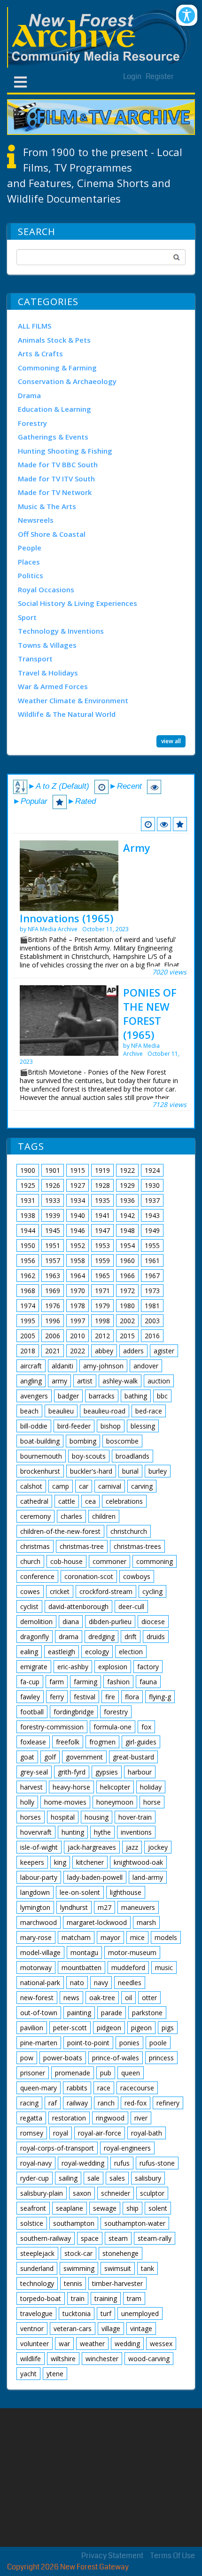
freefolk (68, 1742)
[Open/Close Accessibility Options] (187, 15)
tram (134, 2298)
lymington (35, 1907)
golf (50, 1757)
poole (158, 2043)
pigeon (141, 2028)
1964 (78, 1276)
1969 (53, 1291)
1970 (78, 1291)
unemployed (140, 2313)
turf (106, 2313)
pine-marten (39, 2043)
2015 (127, 1336)
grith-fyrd (72, 1772)
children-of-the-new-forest (60, 1531)
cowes (30, 1591)
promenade (73, 2073)
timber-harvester (117, 2283)
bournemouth (41, 1456)
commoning (155, 1561)
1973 (152, 1291)
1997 (78, 1321)
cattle (67, 1501)
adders (133, 1351)
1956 (28, 1261)
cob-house (66, 1561)
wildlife (31, 2359)
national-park (40, 1983)
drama (69, 1637)
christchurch (129, 1531)
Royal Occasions (46, 589)
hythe (102, 1832)
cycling (152, 1591)
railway (77, 2103)
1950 (28, 1245)
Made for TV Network (55, 492)
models (166, 1937)
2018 (28, 1351)
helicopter (115, 1787)
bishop (111, 1426)
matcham (76, 1937)
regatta (31, 2118)
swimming (79, 2268)
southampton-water (135, 2223)
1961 (152, 1261)
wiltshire (63, 2359)
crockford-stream (106, 1591)
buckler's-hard (91, 1471)
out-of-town (39, 2013)
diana (71, 1622)
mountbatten (82, 1967)
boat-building (40, 1441)
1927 (78, 1185)
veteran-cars (73, 2329)
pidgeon (109, 2028)
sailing (68, 2178)
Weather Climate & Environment (73, 700)
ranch (106, 2103)
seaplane (70, 2208)
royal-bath (147, 2133)
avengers (34, 1396)
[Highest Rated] (180, 824)
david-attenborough (78, 1606)
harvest (31, 1787)
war (64, 2344)
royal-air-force (100, 2133)
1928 (102, 1185)
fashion (118, 1682)
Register (160, 76)
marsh (146, 1922)
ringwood (110, 2118)
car (84, 1486)
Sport (27, 617)
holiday (151, 1787)
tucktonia (77, 2313)
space (90, 2238)
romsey (32, 2133)
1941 (102, 1215)
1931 (28, 1200)
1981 (152, 1306)
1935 (102, 1200)
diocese (153, 1622)
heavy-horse (71, 1787)
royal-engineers (127, 2148)
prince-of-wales (116, 2058)
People (30, 548)
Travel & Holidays (48, 673)
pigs (168, 2028)
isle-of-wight (39, 1847)
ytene (55, 2374)
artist (85, 1381)
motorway (36, 1967)
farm (57, 1682)
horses (31, 1817)
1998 (102, 1321)
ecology (97, 1652)
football (32, 1712)
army (59, 1381)
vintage (141, 2329)
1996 (53, 1321)
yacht (28, 2374)
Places (29, 562)
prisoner (33, 2073)
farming (85, 1682)
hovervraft (36, 1832)
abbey (104, 1351)
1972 (127, 1291)
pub (106, 2073)
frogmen (102, 1742)
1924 (152, 1170)
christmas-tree (82, 1546)
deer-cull (131, 1606)
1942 (127, 1215)
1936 (127, 1200)
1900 (28, 1170)
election (131, 1652)
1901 (53, 1170)
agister (164, 1351)
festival (85, 1697)
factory (148, 1667)
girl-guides (141, 1742)
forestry (116, 1712)
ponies (129, 2043)
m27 (105, 1907)
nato (77, 1983)
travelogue (36, 2313)
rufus (122, 2163)
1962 (28, 1276)
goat (27, 1757)
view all (171, 741)
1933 (53, 1200)
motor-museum (132, 1952)
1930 (152, 1185)
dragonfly (35, 1637)
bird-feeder (74, 1426)
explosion (113, 1667)
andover (146, 1366)
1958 (78, 1261)
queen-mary (39, 2088)
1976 (53, 1306)
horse (152, 1802)
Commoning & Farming (57, 368)
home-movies (65, 1802)
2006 (53, 1336)
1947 (102, 1230)
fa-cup (30, 1682)
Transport (35, 659)
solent (158, 2208)
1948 (127, 1230)
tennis (73, 2283)
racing (29, 2103)
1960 (127, 1261)
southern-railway (46, 2238)
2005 (28, 1336)
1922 (127, 1170)
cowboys (137, 1576)
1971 (102, 1291)
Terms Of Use (173, 2556)
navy (101, 1983)
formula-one (113, 1727)
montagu (84, 1952)
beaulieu (61, 1411)
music (164, 1967)
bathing (136, 1396)
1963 (53, 1276)
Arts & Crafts (40, 353)
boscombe (122, 1441)
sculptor (152, 2193)
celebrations (124, 1501)
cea (90, 1501)
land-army (148, 1877)
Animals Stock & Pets (54, 340)
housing (97, 1817)
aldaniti (62, 1366)
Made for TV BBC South (58, 464)
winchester (102, 2359)
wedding (127, 2344)
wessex (161, 2344)
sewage (105, 2208)
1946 (78, 1230)
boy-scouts (89, 1456)
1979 (102, 1306)
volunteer (35, 2344)
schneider (116, 2193)
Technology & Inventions (61, 631)
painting (79, 2013)
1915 (78, 1170)
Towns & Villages (47, 645)
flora (132, 1697)
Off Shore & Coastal (52, 534)
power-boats (63, 2058)
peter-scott (70, 2028)
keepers (32, 1862)
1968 (28, 1291)
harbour (140, 1772)
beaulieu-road (105, 1411)
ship (132, 2208)
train (78, 2298)
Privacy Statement (112, 2556)
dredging (101, 1637)
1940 (78, 1215)
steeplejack (37, 2253)
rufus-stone (157, 2163)
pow (27, 2058)
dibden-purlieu (110, 1622)
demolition (36, 1622)
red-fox (136, 2103)
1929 (127, 1185)
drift (131, 1637)
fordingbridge (74, 1712)
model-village (40, 1952)
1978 (78, 1306)
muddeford (128, 1967)
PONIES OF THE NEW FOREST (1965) (150, 1013)
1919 (102, 1170)
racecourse (137, 2088)
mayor (110, 1937)
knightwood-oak (138, 1862)
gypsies (107, 1772)
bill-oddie (34, 1426)
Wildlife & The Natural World (67, 714)
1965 (102, 1276)
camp (61, 1486)
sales (117, 2178)
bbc (162, 1396)
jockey (158, 1847)
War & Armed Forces (53, 686)
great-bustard (133, 1757)
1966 (127, 1276)
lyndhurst (74, 1907)
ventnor (32, 2329)
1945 (53, 1230)
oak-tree (102, 1998)
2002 (127, 1321)
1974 (28, 1306)
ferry (57, 1697)
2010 (78, 1336)
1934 (78, 1200)
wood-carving (149, 2359)
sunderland (37, 2268)
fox (146, 1727)
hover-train (135, 1817)
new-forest (37, 1998)
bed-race (149, 1411)
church (30, 1561)
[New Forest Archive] (101, 37)
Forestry (32, 423)
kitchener (90, 1862)
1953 (102, 1245)
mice (137, 1937)
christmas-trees (137, 1546)
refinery (168, 2103)
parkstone (147, 2013)
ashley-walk (120, 1381)
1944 (28, 1230)
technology (37, 2283)
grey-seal (34, 1772)
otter (149, 1998)
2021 (53, 1351)
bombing (83, 1441)
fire (110, 1697)
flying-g (160, 1697)
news (71, 1998)
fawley (30, 1697)
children (104, 1516)
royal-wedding (83, 2163)
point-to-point (88, 2043)
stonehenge (120, 2253)
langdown (35, 1892)
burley (158, 1471)
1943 (152, 1215)
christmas (35, 1546)
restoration (69, 2118)
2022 (78, 1351)
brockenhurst (40, 1471)
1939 (53, 1215)
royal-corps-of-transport (57, 2148)
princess (161, 2058)
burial (130, 1471)
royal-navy (36, 2163)
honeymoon (115, 1802)
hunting (73, 1832)
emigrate (34, 1667)
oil (128, 1998)
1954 (127, 1245)
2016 (152, 1336)
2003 (152, 1321)
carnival (110, 1486)
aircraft (31, 1366)
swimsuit (118, 2268)
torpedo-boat (41, 2298)
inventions (136, 1832)
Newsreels (36, 520)
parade (112, 2013)
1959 (102, 1261)
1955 (152, 1245)
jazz (132, 1847)
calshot (31, 1486)
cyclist (29, 1606)
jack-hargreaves (92, 1847)
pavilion (32, 2028)
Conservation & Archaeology (67, 381)
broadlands (132, 1456)
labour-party (39, 1877)
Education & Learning (54, 409)
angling (31, 1381)
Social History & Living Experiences (78, 603)
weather (92, 2344)
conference (37, 1576)
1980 (127, 1306)
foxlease (33, 1742)
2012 (102, 1336)
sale (93, 2178)
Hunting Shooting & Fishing (65, 451)
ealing (29, 1652)
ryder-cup (35, 2178)
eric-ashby (73, 1667)
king (60, 1862)
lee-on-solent (80, 1892)
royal (61, 2133)
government (84, 1757)
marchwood (39, 1922)
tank (148, 2268)
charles (71, 1516)
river (141, 2118)
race (104, 2088)
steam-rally (155, 2238)
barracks (102, 1396)
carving (142, 1486)
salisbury (148, 2178)
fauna (148, 1682)
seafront (33, 2208)
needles (130, 1983)
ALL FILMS (35, 326)
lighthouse (126, 1892)
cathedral (34, 1501)
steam (118, 2238)
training (106, 2298)
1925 (28, 1185)
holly (27, 1802)
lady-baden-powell (95, 1877)
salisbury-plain (42, 2193)
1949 (152, 1230)
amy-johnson (103, 1366)
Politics (31, 575)
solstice (32, 2223)
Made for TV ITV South (56, 479)
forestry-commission (52, 1727)
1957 (53, 1261)
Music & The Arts (47, 506)
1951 (53, 1245)
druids (156, 1637)
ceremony (35, 1516)
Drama (29, 395)
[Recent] (148, 824)
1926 (53, 1185)
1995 (28, 1321)
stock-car (78, 2253)
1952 (78, 1245)
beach (29, 1411)
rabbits (77, 2088)
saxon (82, 2193)
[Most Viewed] (164, 824)
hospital (63, 1817)
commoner (109, 1561)
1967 (152, 1276)
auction (159, 1381)
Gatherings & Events (53, 437)
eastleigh (62, 1652)
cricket (60, 1591)
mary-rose (36, 1937)
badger (68, 1396)
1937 (152, 1200)
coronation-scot (89, 1576)
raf (53, 2103)
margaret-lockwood (97, 1922)
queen (131, 2073)
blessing (143, 1426)
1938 (28, 1215)
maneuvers (138, 1907)
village (111, 2329)
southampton (74, 2223)
